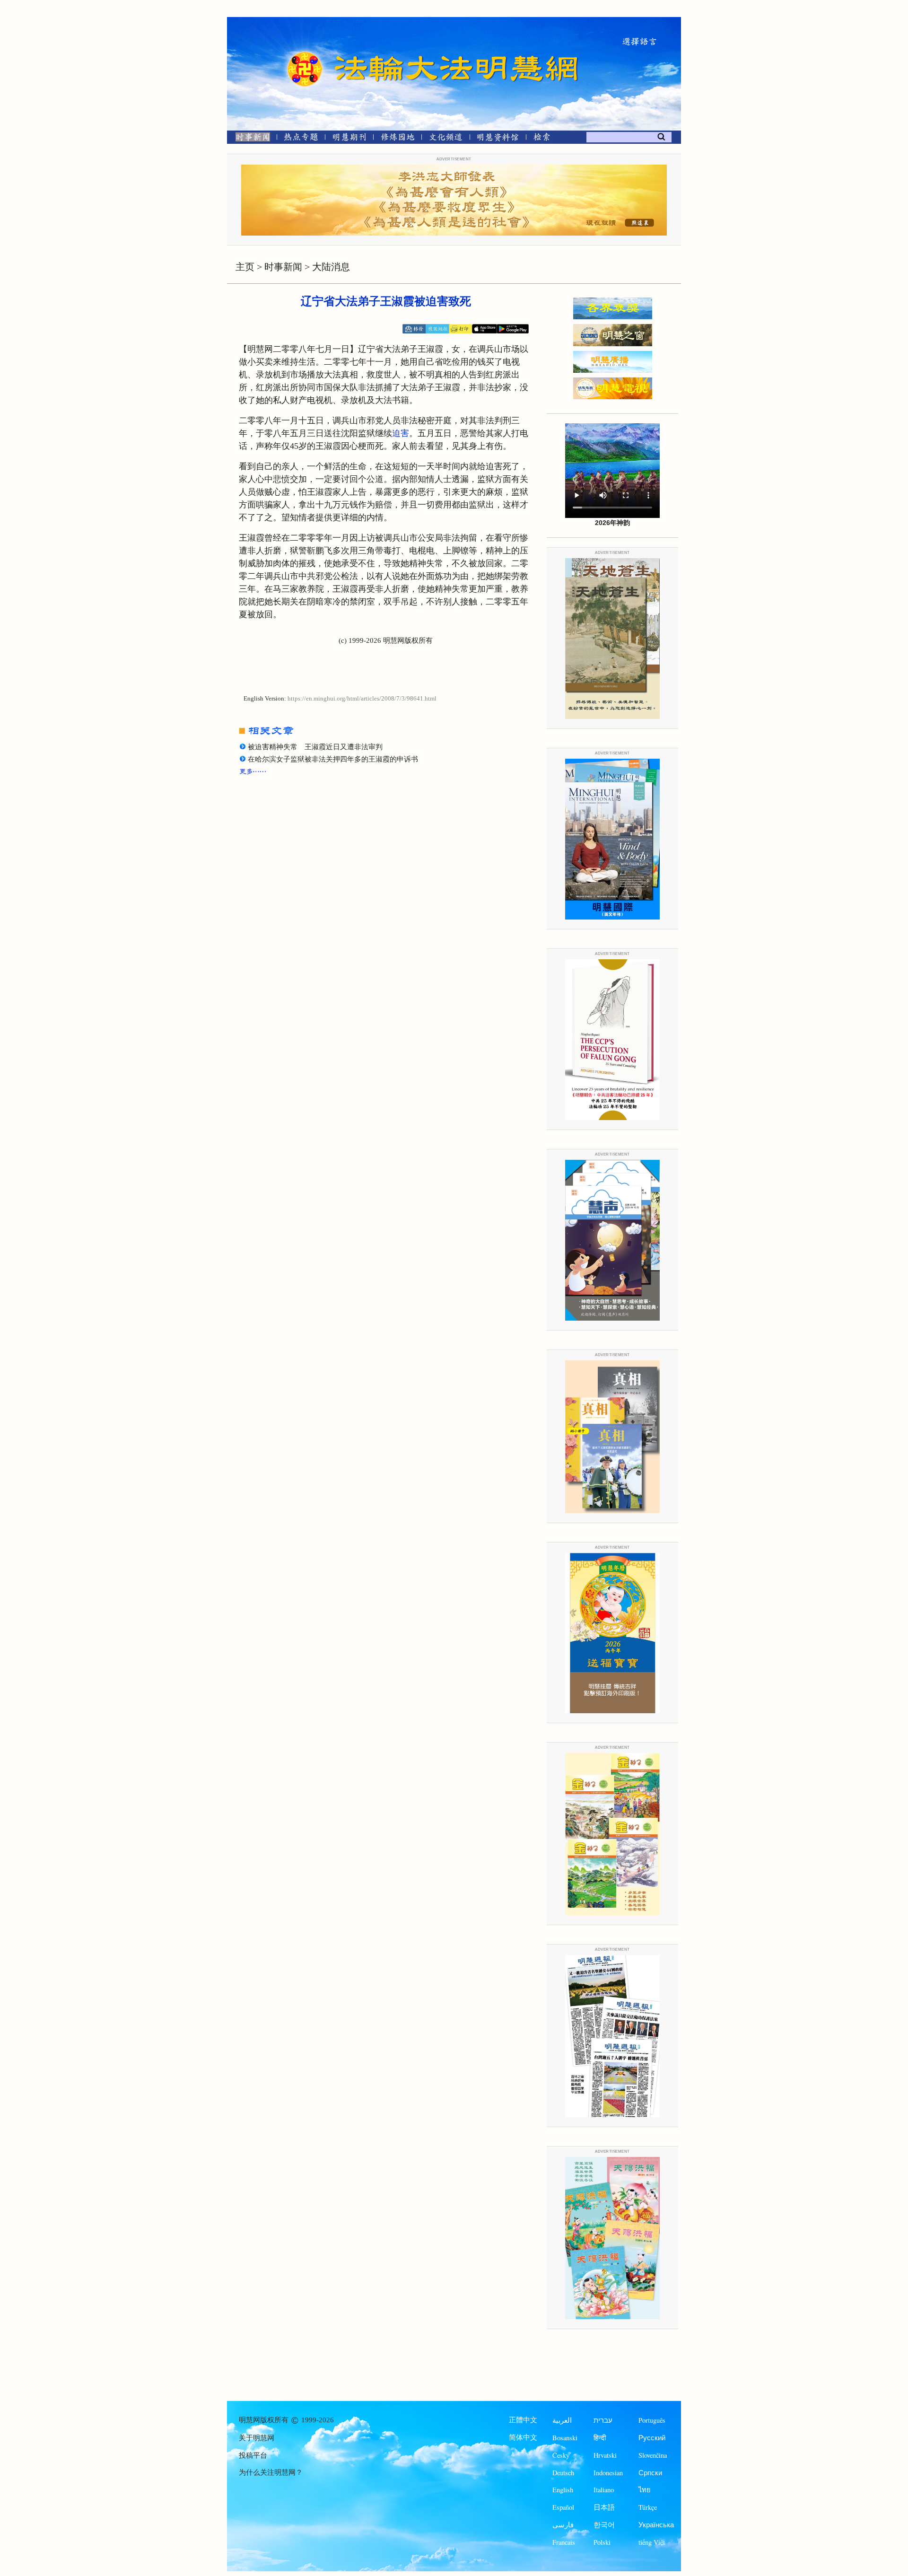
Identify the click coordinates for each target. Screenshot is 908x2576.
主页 (245, 267)
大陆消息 (331, 267)
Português (652, 2420)
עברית (603, 2420)
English (563, 2490)
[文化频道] (446, 139)
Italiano (604, 2490)
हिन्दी (600, 2438)
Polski (602, 2542)
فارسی (563, 2525)
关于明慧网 (257, 2438)
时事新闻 (283, 267)
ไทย (645, 2490)
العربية (562, 2420)
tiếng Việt (652, 2542)
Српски (650, 2473)
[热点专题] (301, 139)
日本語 (604, 2507)
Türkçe (648, 2507)
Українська (656, 2525)
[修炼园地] (397, 139)
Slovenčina (653, 2455)
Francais (564, 2542)
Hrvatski (605, 2455)
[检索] (541, 139)
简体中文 (523, 2437)
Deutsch (563, 2473)
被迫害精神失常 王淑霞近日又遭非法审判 (315, 747)
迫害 (401, 433)
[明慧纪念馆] (498, 139)
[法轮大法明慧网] (305, 52)
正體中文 (523, 2420)
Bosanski (565, 2438)
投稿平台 (253, 2455)
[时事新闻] (250, 139)
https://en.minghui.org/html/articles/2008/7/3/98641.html (362, 699)
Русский (652, 2438)
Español (563, 2507)
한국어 (604, 2525)
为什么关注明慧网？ (271, 2472)
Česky (561, 2455)
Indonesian (608, 2473)
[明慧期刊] (349, 139)
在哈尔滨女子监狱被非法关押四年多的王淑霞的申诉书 (333, 759)
